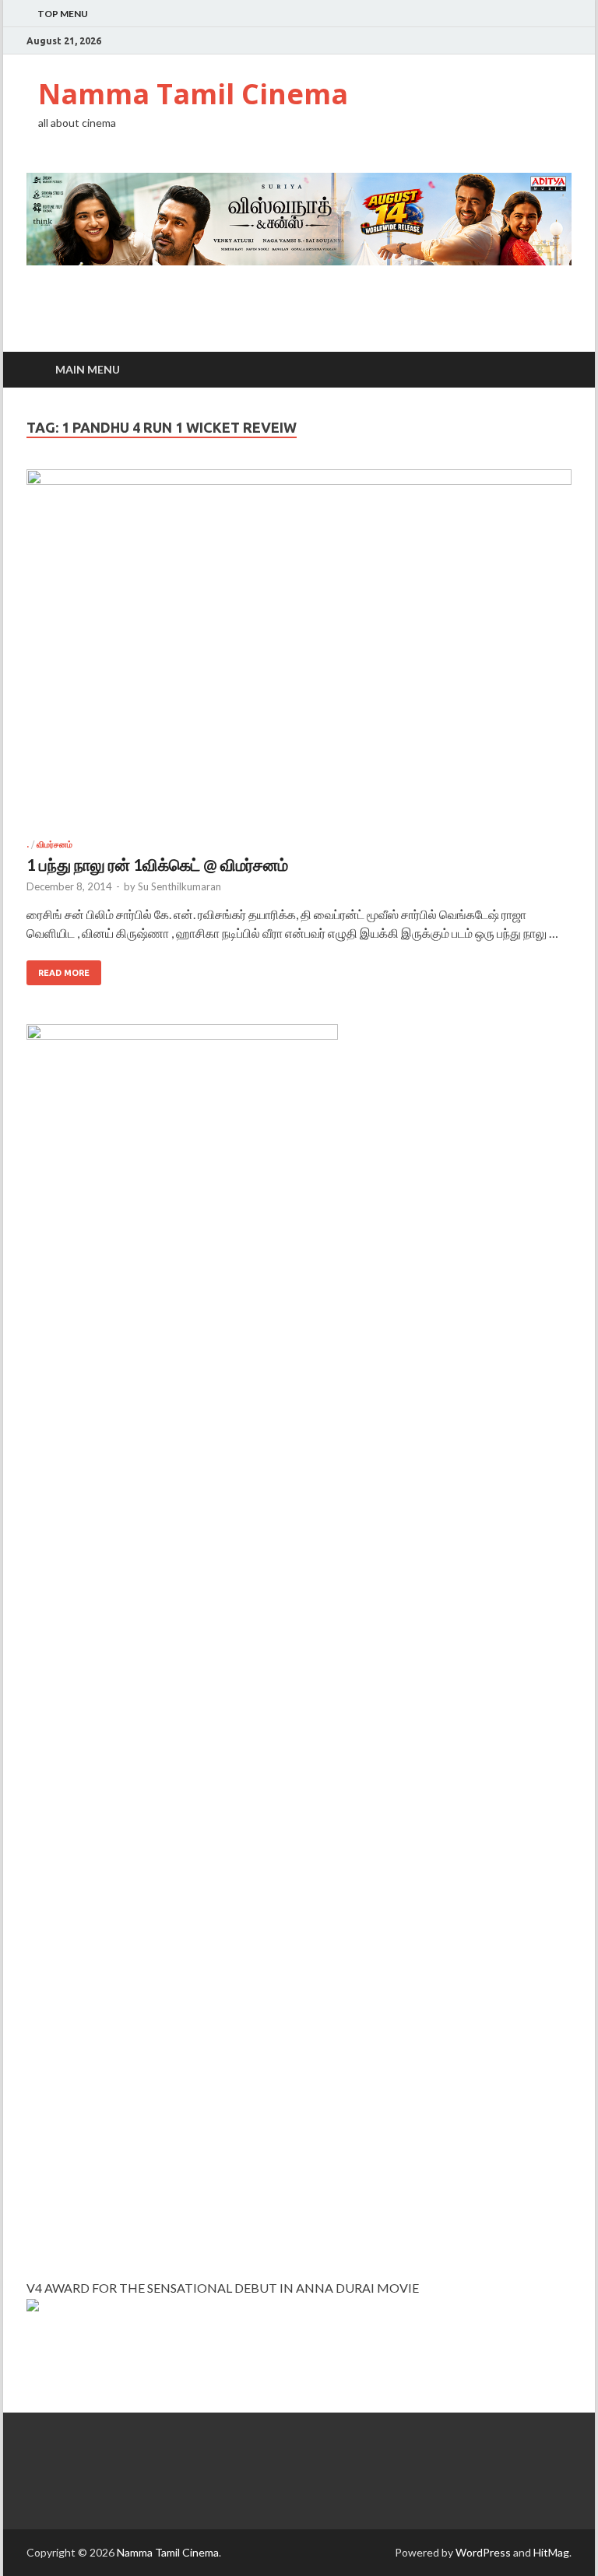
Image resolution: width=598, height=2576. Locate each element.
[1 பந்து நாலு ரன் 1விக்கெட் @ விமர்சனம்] (299, 655)
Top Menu (63, 14)
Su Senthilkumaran (179, 886)
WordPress (483, 2552)
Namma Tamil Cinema (193, 94)
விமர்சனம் (55, 844)
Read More (64, 973)
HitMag (551, 2552)
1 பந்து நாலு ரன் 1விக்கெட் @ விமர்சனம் (157, 864)
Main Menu (88, 369)
